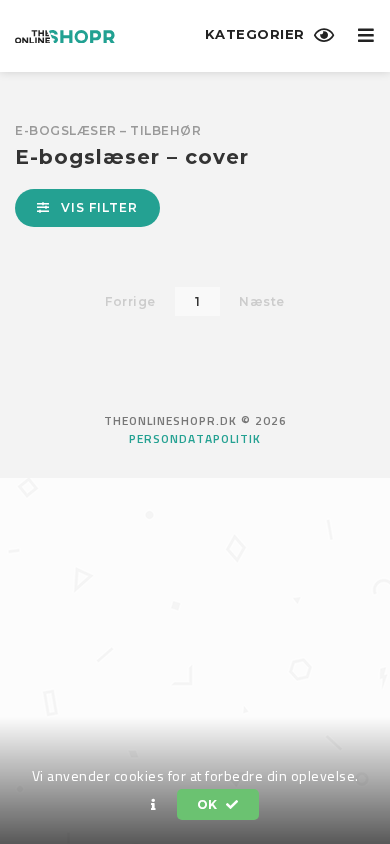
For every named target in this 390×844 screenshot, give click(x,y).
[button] (154, 805)
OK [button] (209, 804)
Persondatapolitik (195, 439)
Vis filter (97, 207)
